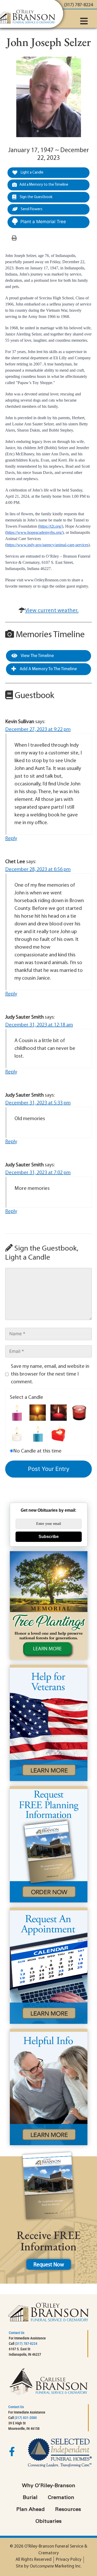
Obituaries (48, 2522)
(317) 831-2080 (26, 2418)
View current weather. (52, 611)
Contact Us (17, 2333)
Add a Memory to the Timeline (44, 185)
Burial (30, 2498)
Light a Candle (32, 173)
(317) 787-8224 (26, 2344)
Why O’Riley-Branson (49, 2486)
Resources (68, 2510)
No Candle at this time (37, 1451)
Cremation (61, 2498)
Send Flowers (31, 209)
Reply (11, 839)
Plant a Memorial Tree (43, 222)
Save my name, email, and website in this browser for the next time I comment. (50, 1374)
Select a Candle (27, 1398)
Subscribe (49, 1537)
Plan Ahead (31, 2510)
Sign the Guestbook (36, 197)
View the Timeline (37, 656)
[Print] (14, 238)
